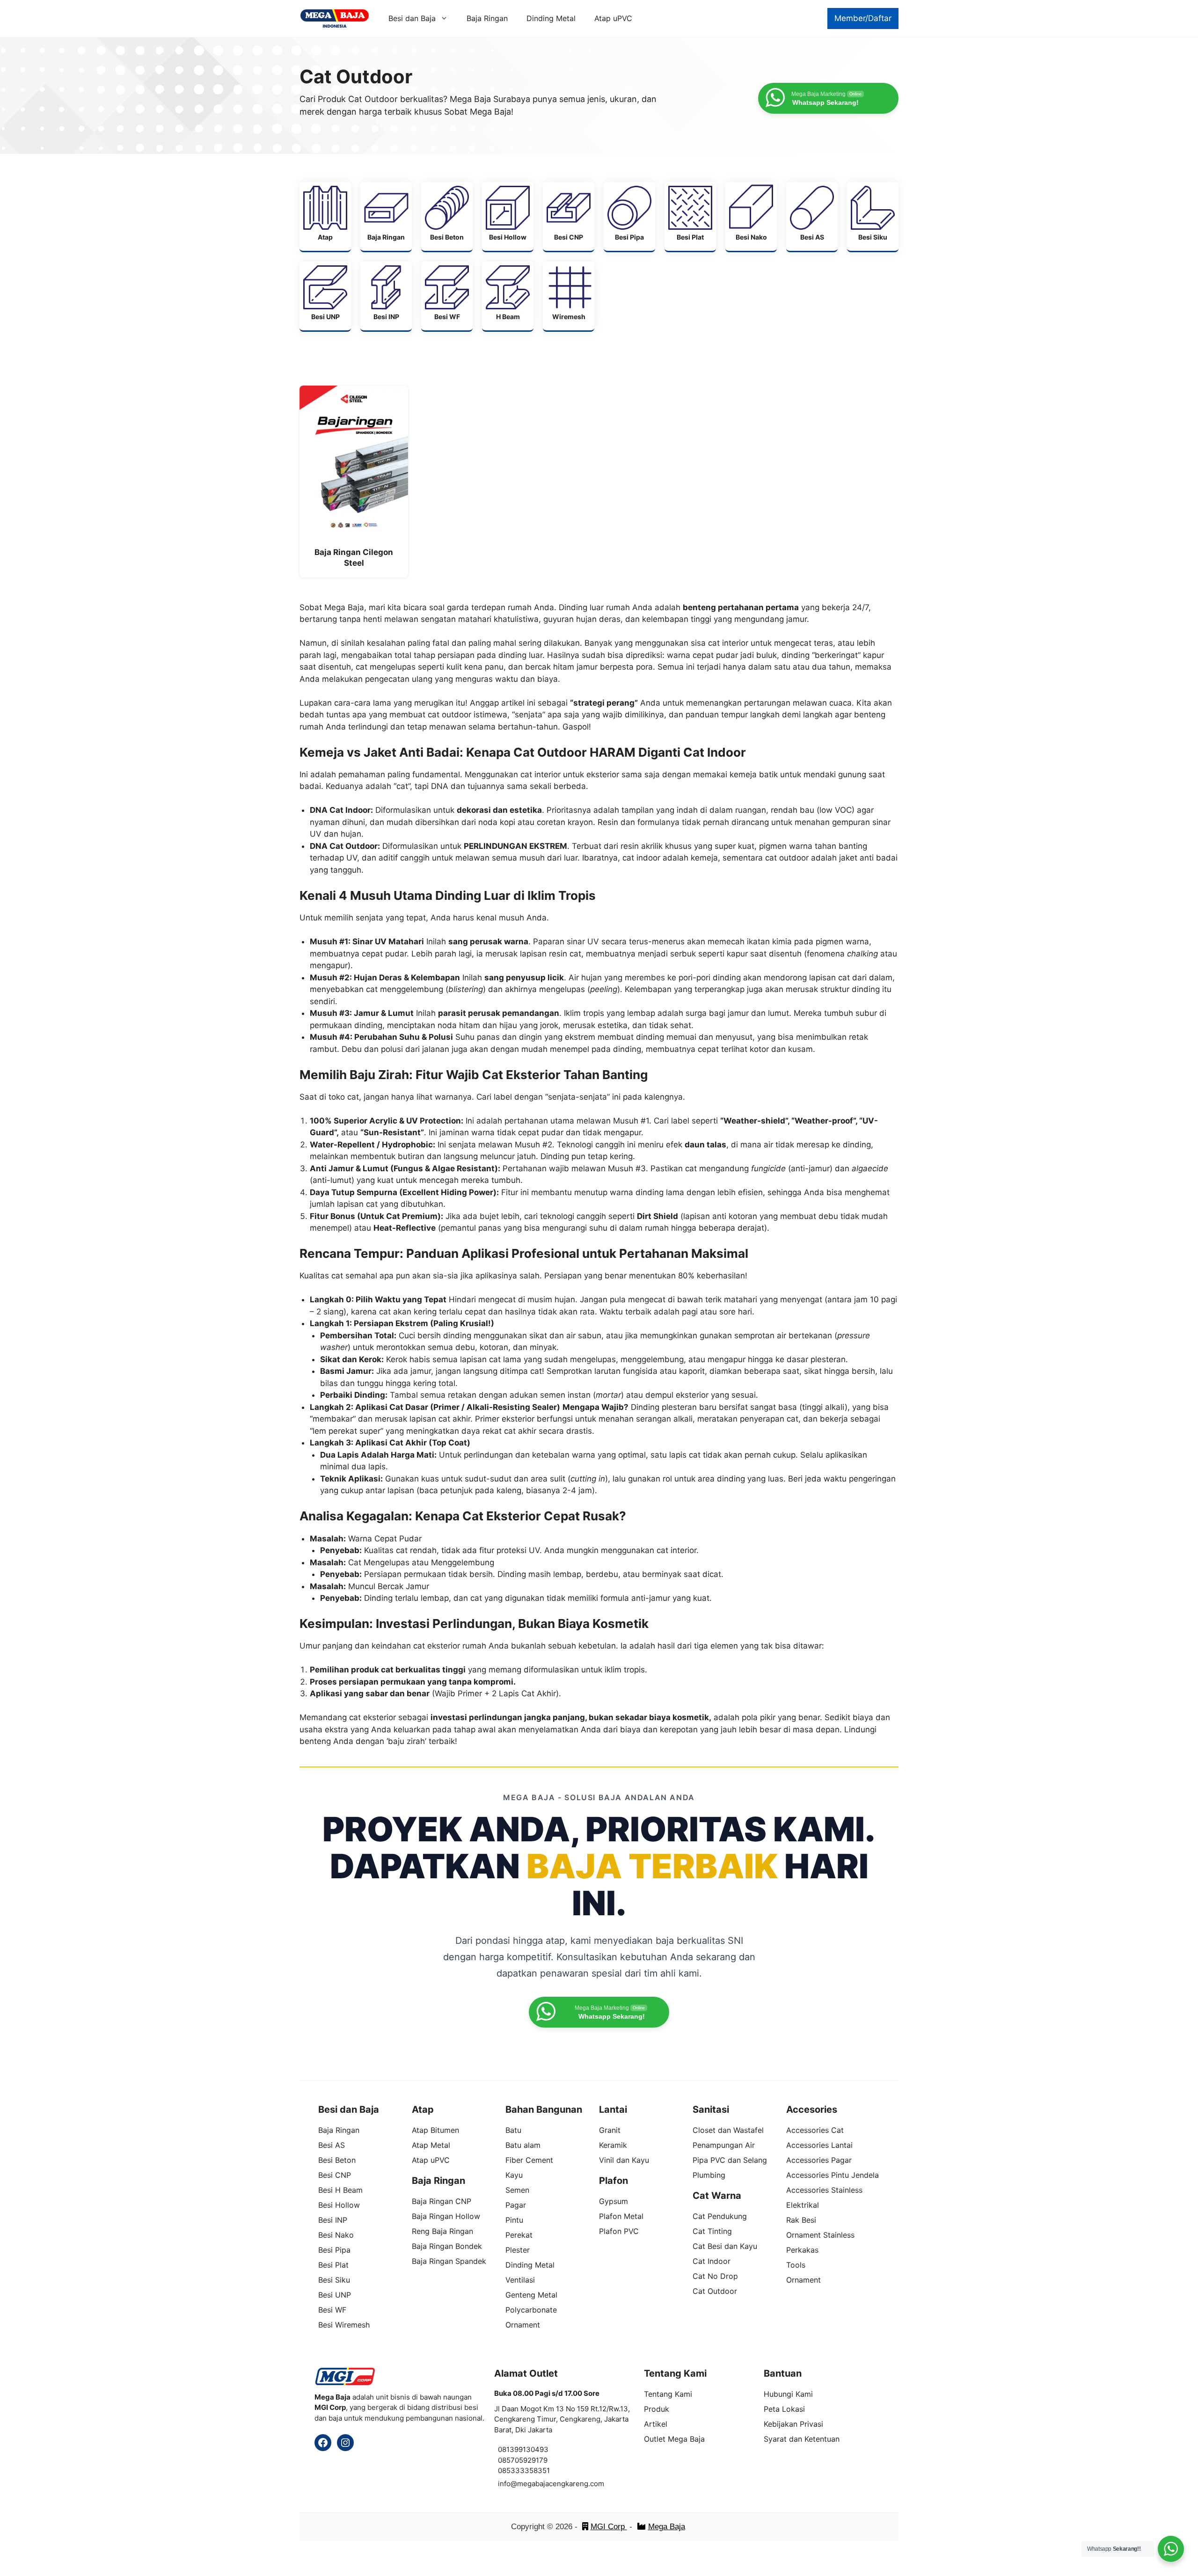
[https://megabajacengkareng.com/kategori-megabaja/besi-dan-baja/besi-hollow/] (508, 216)
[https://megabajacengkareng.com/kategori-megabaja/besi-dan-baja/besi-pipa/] (629, 216)
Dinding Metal (551, 18)
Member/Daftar (863, 18)
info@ (508, 2484)
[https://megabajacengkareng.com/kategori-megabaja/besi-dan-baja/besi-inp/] (386, 296)
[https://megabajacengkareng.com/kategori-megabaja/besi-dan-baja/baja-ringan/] (386, 216)
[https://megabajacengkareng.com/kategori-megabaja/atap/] (325, 216)
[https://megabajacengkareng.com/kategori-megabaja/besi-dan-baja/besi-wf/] (447, 296)
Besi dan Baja (412, 18)
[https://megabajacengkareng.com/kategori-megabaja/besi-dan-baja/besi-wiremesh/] (569, 296)
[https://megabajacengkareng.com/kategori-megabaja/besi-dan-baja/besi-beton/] (447, 216)
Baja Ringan (487, 18)
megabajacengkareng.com (561, 2484)
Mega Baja (667, 2527)
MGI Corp (609, 2527)
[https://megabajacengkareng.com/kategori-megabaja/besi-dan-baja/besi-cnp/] (569, 216)
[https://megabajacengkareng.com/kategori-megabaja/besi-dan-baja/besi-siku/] (873, 216)
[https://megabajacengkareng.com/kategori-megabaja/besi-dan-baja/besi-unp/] (325, 296)
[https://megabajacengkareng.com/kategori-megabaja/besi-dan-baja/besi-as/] (812, 216)
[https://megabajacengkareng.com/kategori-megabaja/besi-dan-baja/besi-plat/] (690, 216)
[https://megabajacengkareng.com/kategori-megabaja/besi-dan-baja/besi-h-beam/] (508, 296)
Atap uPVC (613, 18)
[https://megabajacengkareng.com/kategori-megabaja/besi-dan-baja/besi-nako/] (751, 216)
